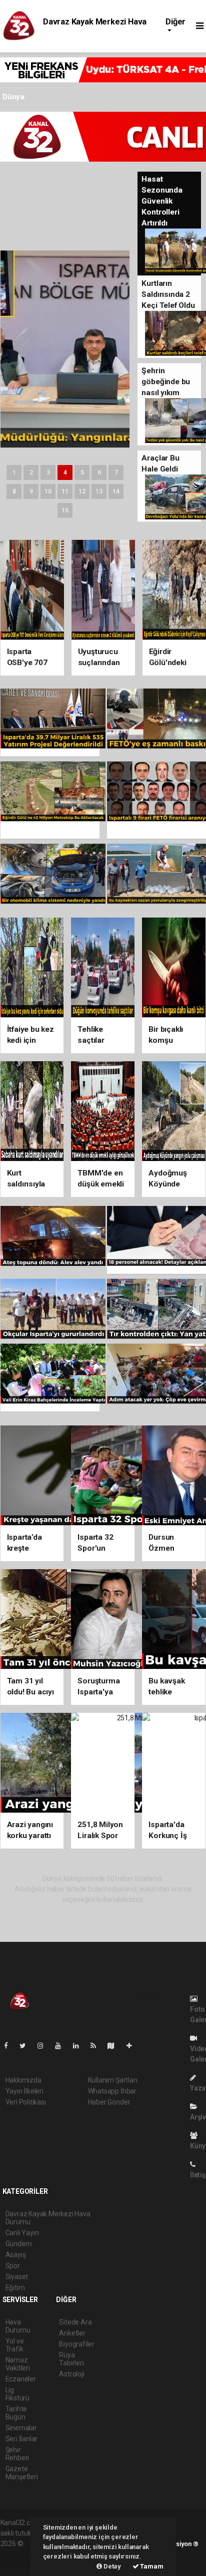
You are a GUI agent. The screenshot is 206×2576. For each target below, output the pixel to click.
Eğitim (15, 2288)
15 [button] (65, 510)
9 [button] (31, 491)
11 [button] (65, 491)
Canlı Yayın (22, 2233)
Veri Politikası (26, 2102)
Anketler (72, 2333)
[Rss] (97, 2046)
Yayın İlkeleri (24, 2091)
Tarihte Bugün (16, 2413)
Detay (111, 2566)
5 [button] (82, 472)
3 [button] (48, 472)
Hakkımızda (23, 2080)
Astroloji (71, 2374)
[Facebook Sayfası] (10, 2046)
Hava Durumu (18, 2326)
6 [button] (99, 472)
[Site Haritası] (115, 2046)
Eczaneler (21, 2379)
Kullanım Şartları (113, 2080)
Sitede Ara (75, 2322)
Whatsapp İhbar (112, 2091)
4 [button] (65, 472)
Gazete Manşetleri (22, 2473)
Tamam (151, 2566)
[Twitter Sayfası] (27, 2046)
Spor (13, 2266)
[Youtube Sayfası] (62, 2046)
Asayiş (16, 2255)
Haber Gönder (109, 2102)
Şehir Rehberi (17, 2454)
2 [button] (31, 472)
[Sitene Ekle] (133, 2046)
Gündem (19, 2244)
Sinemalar (21, 2428)
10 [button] (48, 491)
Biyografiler (77, 2344)
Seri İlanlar (22, 2439)
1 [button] (14, 472)
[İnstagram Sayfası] (44, 2046)
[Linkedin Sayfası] (80, 2046)
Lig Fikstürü (17, 2394)
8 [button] (14, 491)
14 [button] (116, 491)
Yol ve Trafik (15, 2345)
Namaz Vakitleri (18, 2364)
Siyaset (17, 2277)
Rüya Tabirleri (71, 2359)
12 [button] (82, 491)
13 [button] (99, 491)
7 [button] (116, 472)
